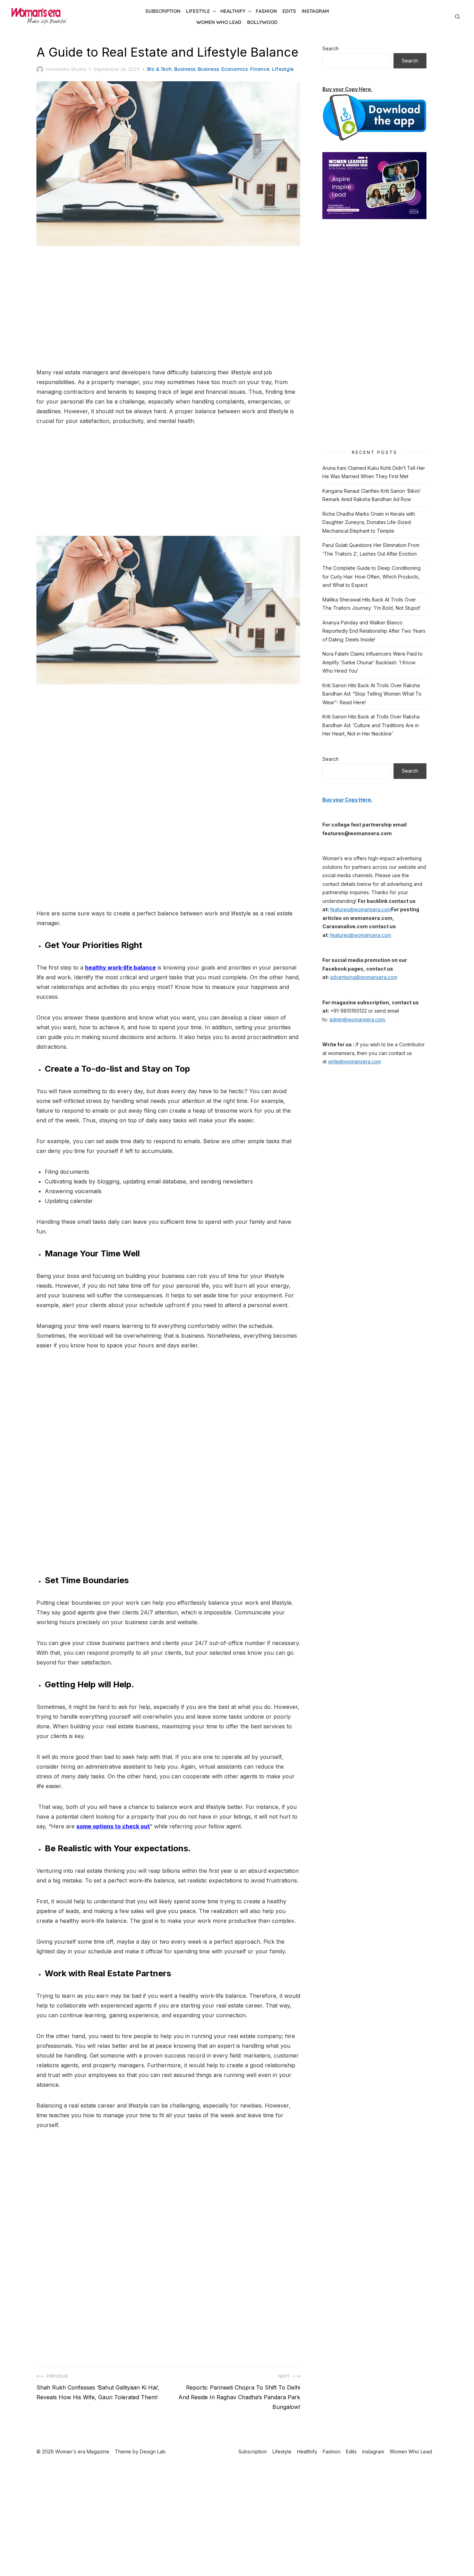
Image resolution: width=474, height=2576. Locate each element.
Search (331, 48)
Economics (235, 69)
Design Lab (153, 2452)
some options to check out (113, 1826)
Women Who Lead (219, 22)
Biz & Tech (159, 69)
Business (185, 69)
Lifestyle (198, 11)
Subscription (163, 11)
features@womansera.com (361, 909)
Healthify (233, 11)
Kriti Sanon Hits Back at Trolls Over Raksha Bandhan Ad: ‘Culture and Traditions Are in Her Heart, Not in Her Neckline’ (371, 725)
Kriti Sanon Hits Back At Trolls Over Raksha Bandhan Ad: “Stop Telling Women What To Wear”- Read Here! (372, 694)
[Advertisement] (168, 308)
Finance (260, 69)
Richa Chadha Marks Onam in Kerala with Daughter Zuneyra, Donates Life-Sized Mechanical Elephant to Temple (369, 522)
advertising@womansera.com (364, 977)
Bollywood (262, 22)
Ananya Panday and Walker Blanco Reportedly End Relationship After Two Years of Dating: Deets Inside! (374, 631)
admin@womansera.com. (358, 1019)
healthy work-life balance (120, 967)
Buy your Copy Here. (347, 89)
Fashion (266, 11)
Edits (289, 11)
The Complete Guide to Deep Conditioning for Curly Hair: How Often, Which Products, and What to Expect (371, 576)
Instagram (315, 11)
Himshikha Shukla (66, 69)
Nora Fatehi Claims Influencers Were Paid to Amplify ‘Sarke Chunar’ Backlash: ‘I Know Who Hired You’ (373, 662)
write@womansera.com (354, 1061)
